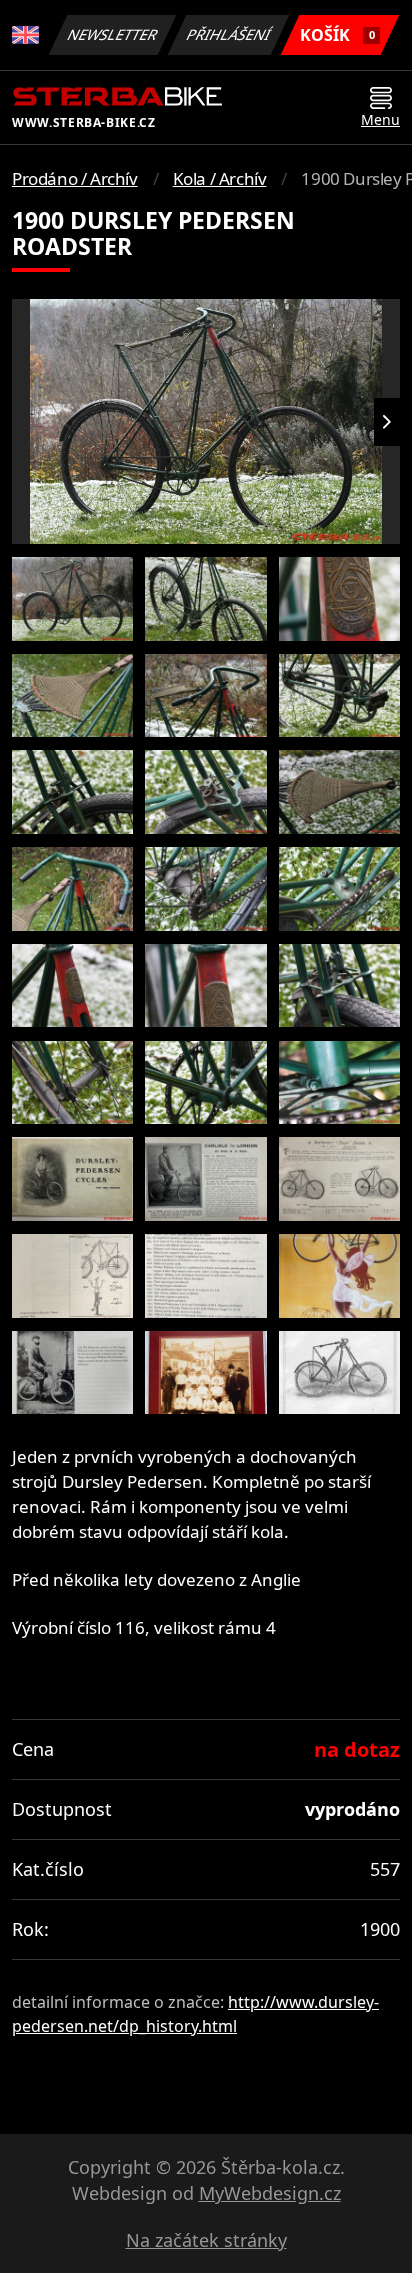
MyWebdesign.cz (270, 2193)
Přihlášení (229, 34)
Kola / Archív (220, 178)
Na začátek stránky (206, 2240)
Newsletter (113, 34)
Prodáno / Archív (75, 178)
